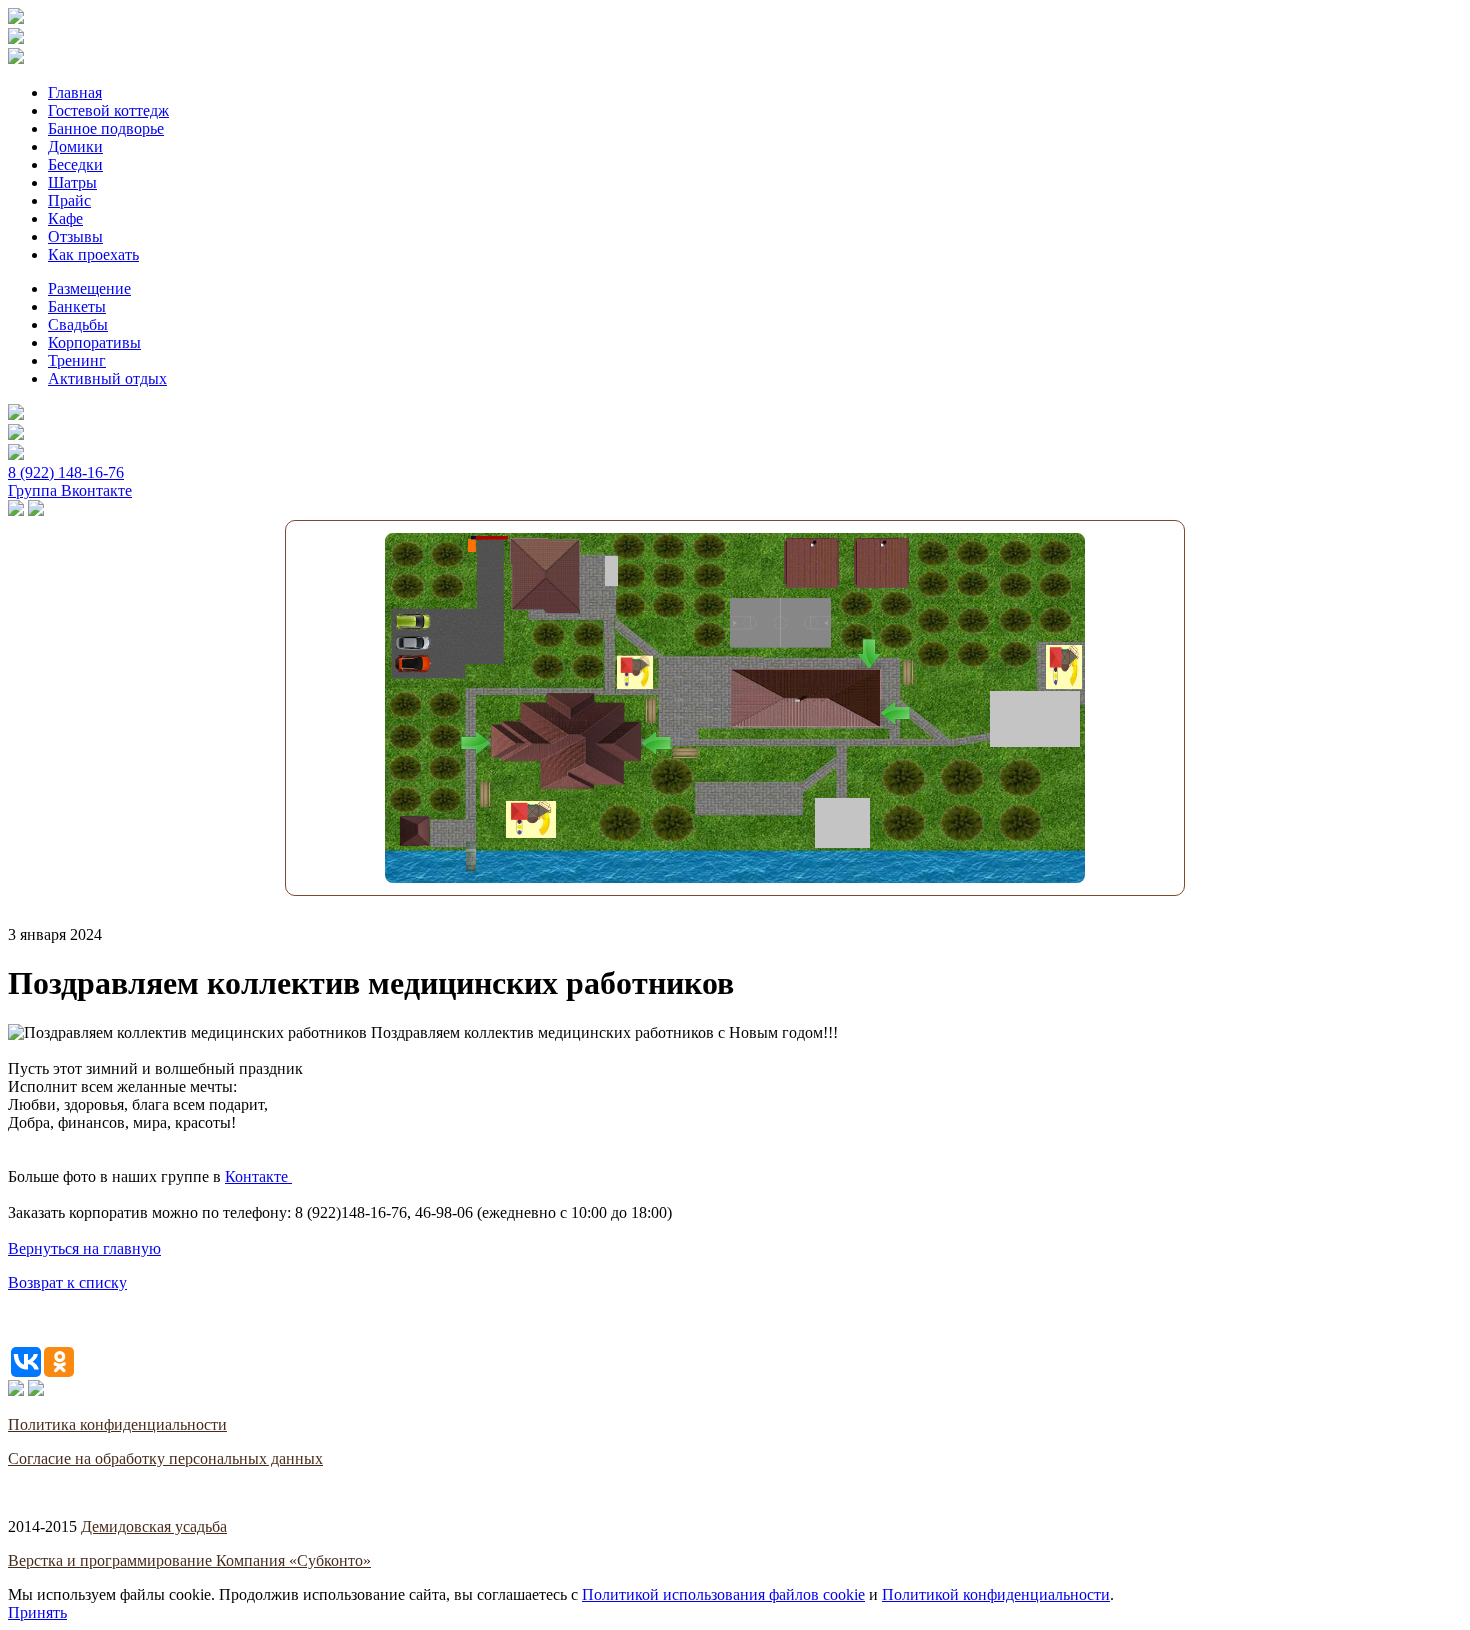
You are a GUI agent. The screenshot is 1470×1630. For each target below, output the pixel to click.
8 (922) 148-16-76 (66, 472)
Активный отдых (107, 378)
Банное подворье (106, 128)
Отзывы (75, 236)
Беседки (75, 164)
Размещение (89, 288)
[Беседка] (415, 831)
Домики (75, 146)
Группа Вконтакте (70, 490)
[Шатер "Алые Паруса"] (1035, 719)
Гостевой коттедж (108, 110)
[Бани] (806, 698)
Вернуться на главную (84, 1248)
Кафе (65, 218)
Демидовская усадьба (154, 1526)
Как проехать (93, 254)
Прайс (69, 200)
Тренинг (77, 360)
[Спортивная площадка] (780, 623)
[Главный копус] (566, 741)
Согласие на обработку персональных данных (165, 1458)
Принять (37, 1612)
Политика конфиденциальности (117, 1424)
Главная (75, 92)
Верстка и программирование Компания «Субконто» (189, 1560)
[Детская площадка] (635, 672)
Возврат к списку (67, 1282)
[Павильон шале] (842, 823)
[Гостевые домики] (545, 576)
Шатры (72, 182)
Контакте (256, 1176)
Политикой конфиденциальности (996, 1594)
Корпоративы (94, 342)
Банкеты (77, 306)
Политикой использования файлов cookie (723, 1594)
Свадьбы (78, 324)
